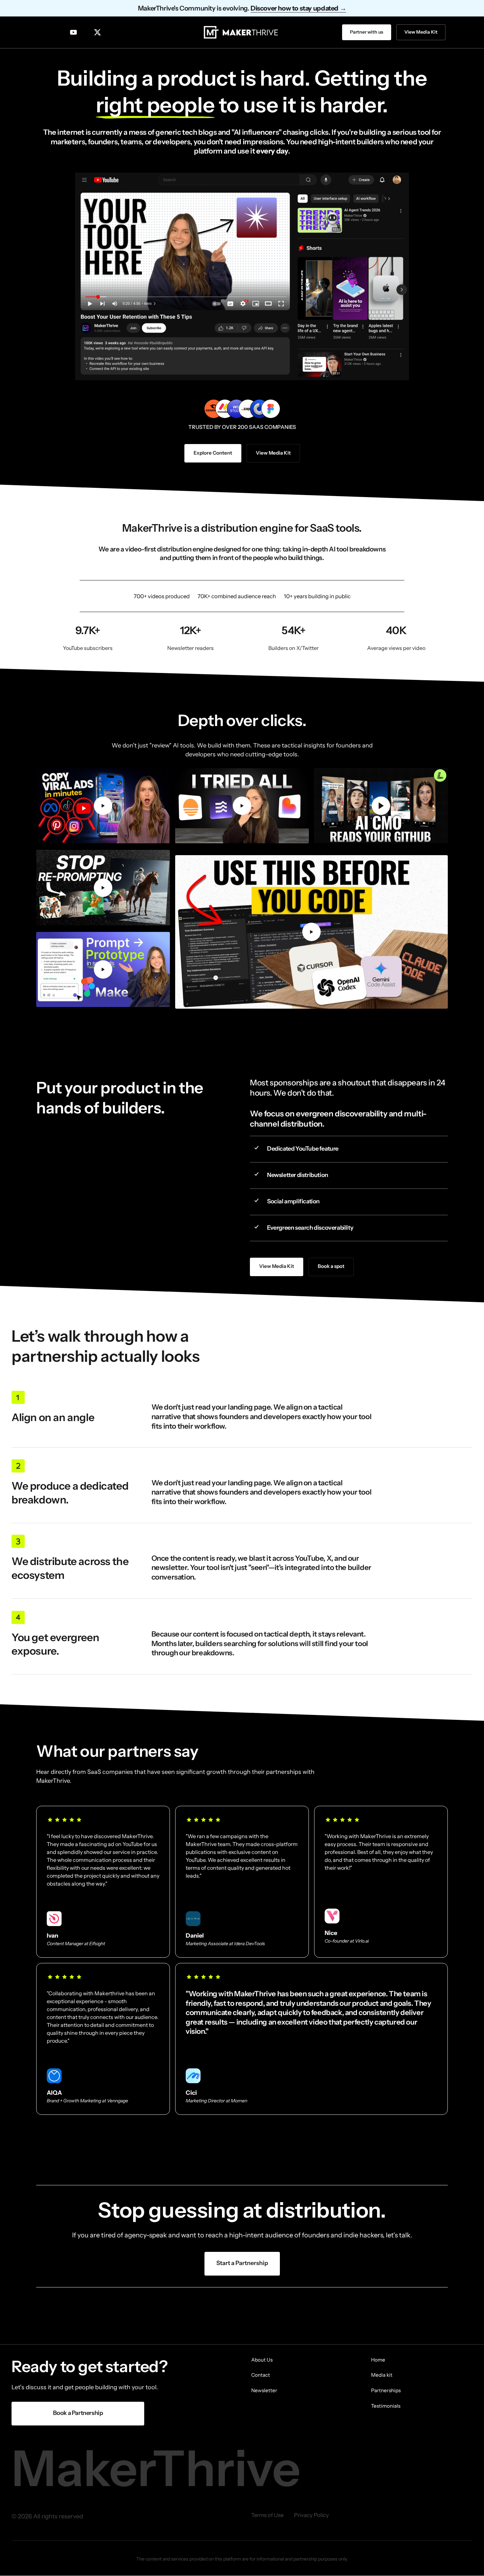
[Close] (282, 1238)
